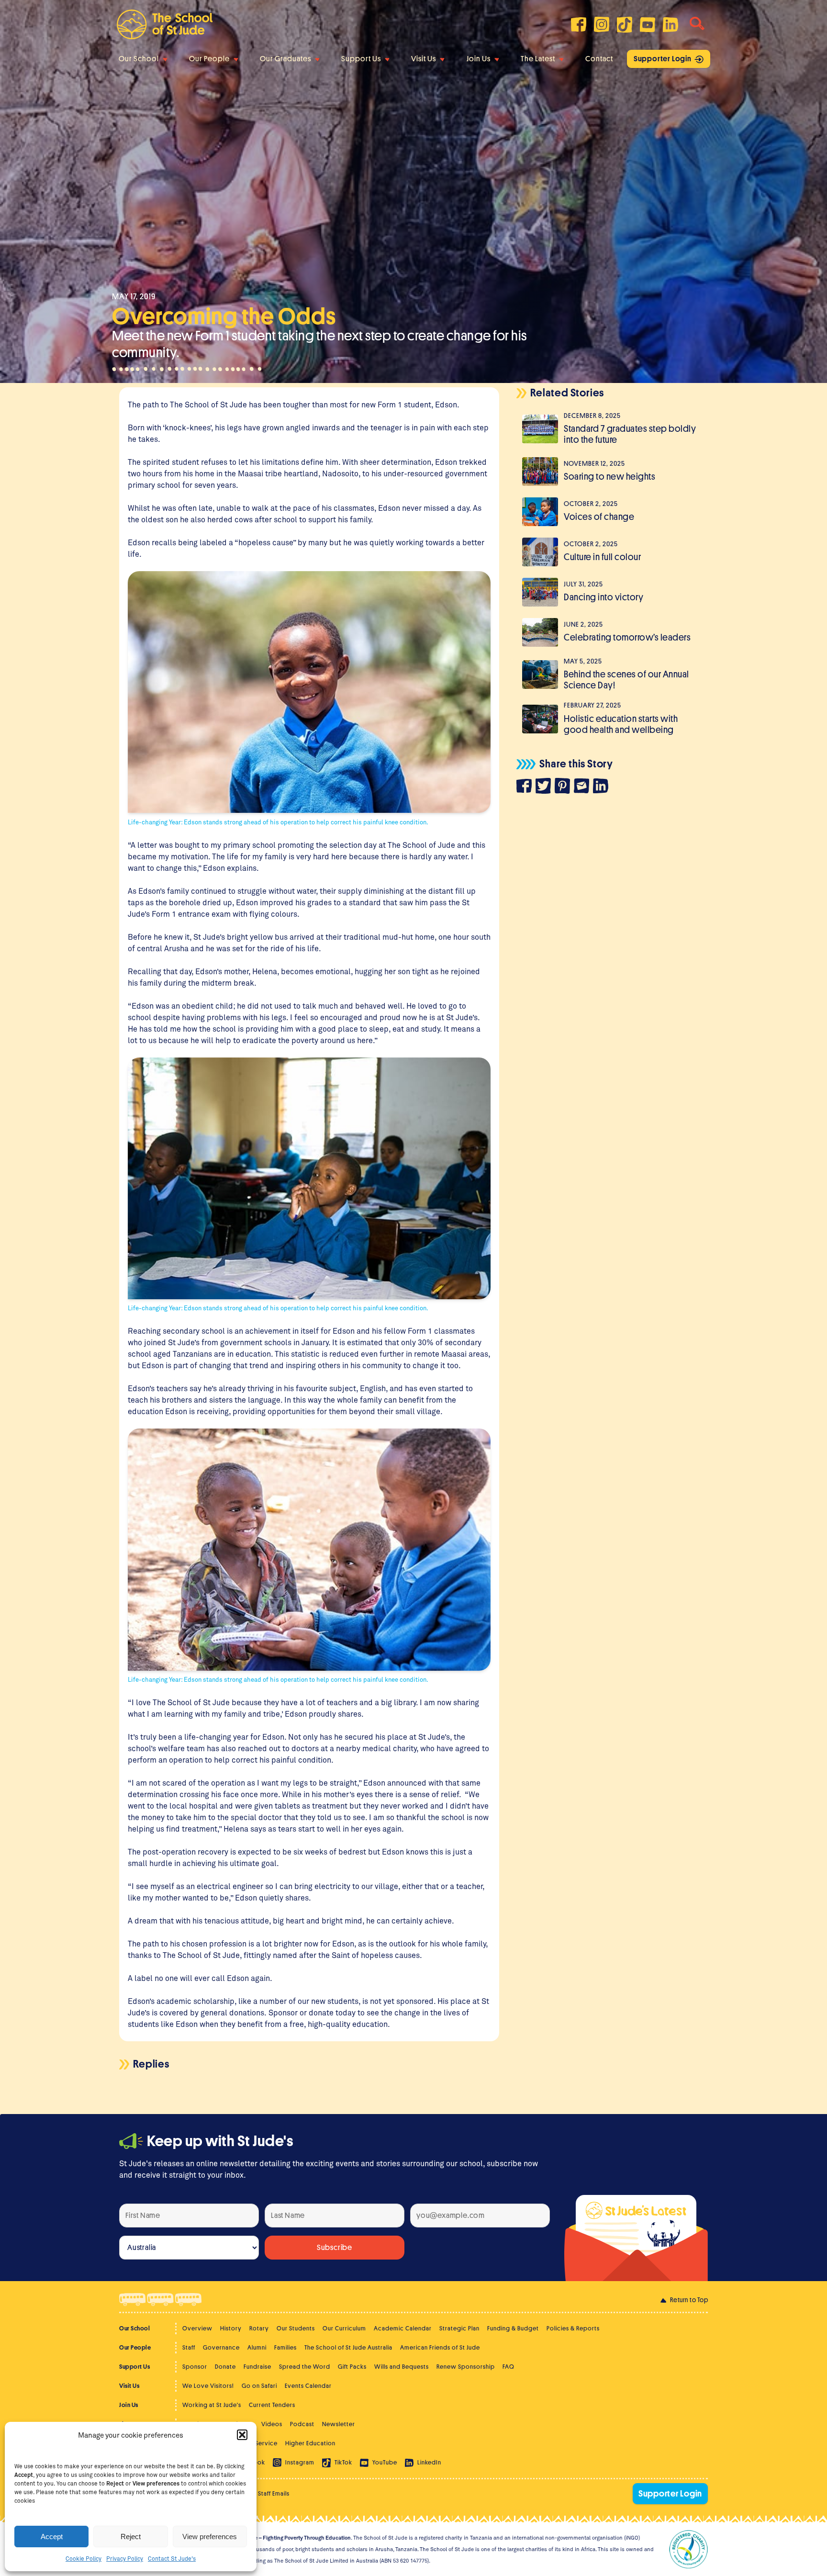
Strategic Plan (459, 2328)
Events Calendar (308, 2386)
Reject (131, 2537)
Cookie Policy (84, 2558)
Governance (221, 2347)
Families (285, 2347)
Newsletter (339, 2424)
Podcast (302, 2424)
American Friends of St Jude (440, 2347)
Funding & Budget (513, 2328)
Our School (139, 59)
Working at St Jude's (212, 2405)
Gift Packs (352, 2367)
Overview (197, 2328)
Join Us (479, 59)
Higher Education (310, 2443)
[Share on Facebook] (526, 787)
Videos (272, 2424)
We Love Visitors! (208, 2386)
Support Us (361, 59)
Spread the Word (305, 2367)
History (231, 2328)
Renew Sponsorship (466, 2367)
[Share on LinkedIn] (603, 787)
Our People (209, 59)
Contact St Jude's (172, 2558)
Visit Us (424, 59)
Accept (52, 2537)
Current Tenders (272, 2405)
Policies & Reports (573, 2328)
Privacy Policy (125, 2558)
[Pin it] (564, 787)
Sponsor (195, 2367)
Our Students (296, 2328)
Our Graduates (285, 59)
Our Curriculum (344, 2328)
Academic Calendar (403, 2328)
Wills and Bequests (402, 2367)
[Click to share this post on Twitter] (545, 787)
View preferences (210, 2537)
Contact (599, 59)
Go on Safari (259, 2386)
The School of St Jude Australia (348, 2347)
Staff (189, 2347)
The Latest (538, 59)
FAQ (508, 2367)
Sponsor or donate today (312, 2012)
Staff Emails (274, 2493)
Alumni (257, 2347)
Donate (225, 2367)
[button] (242, 2435)
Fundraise (257, 2367)
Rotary (259, 2328)
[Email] (583, 787)
